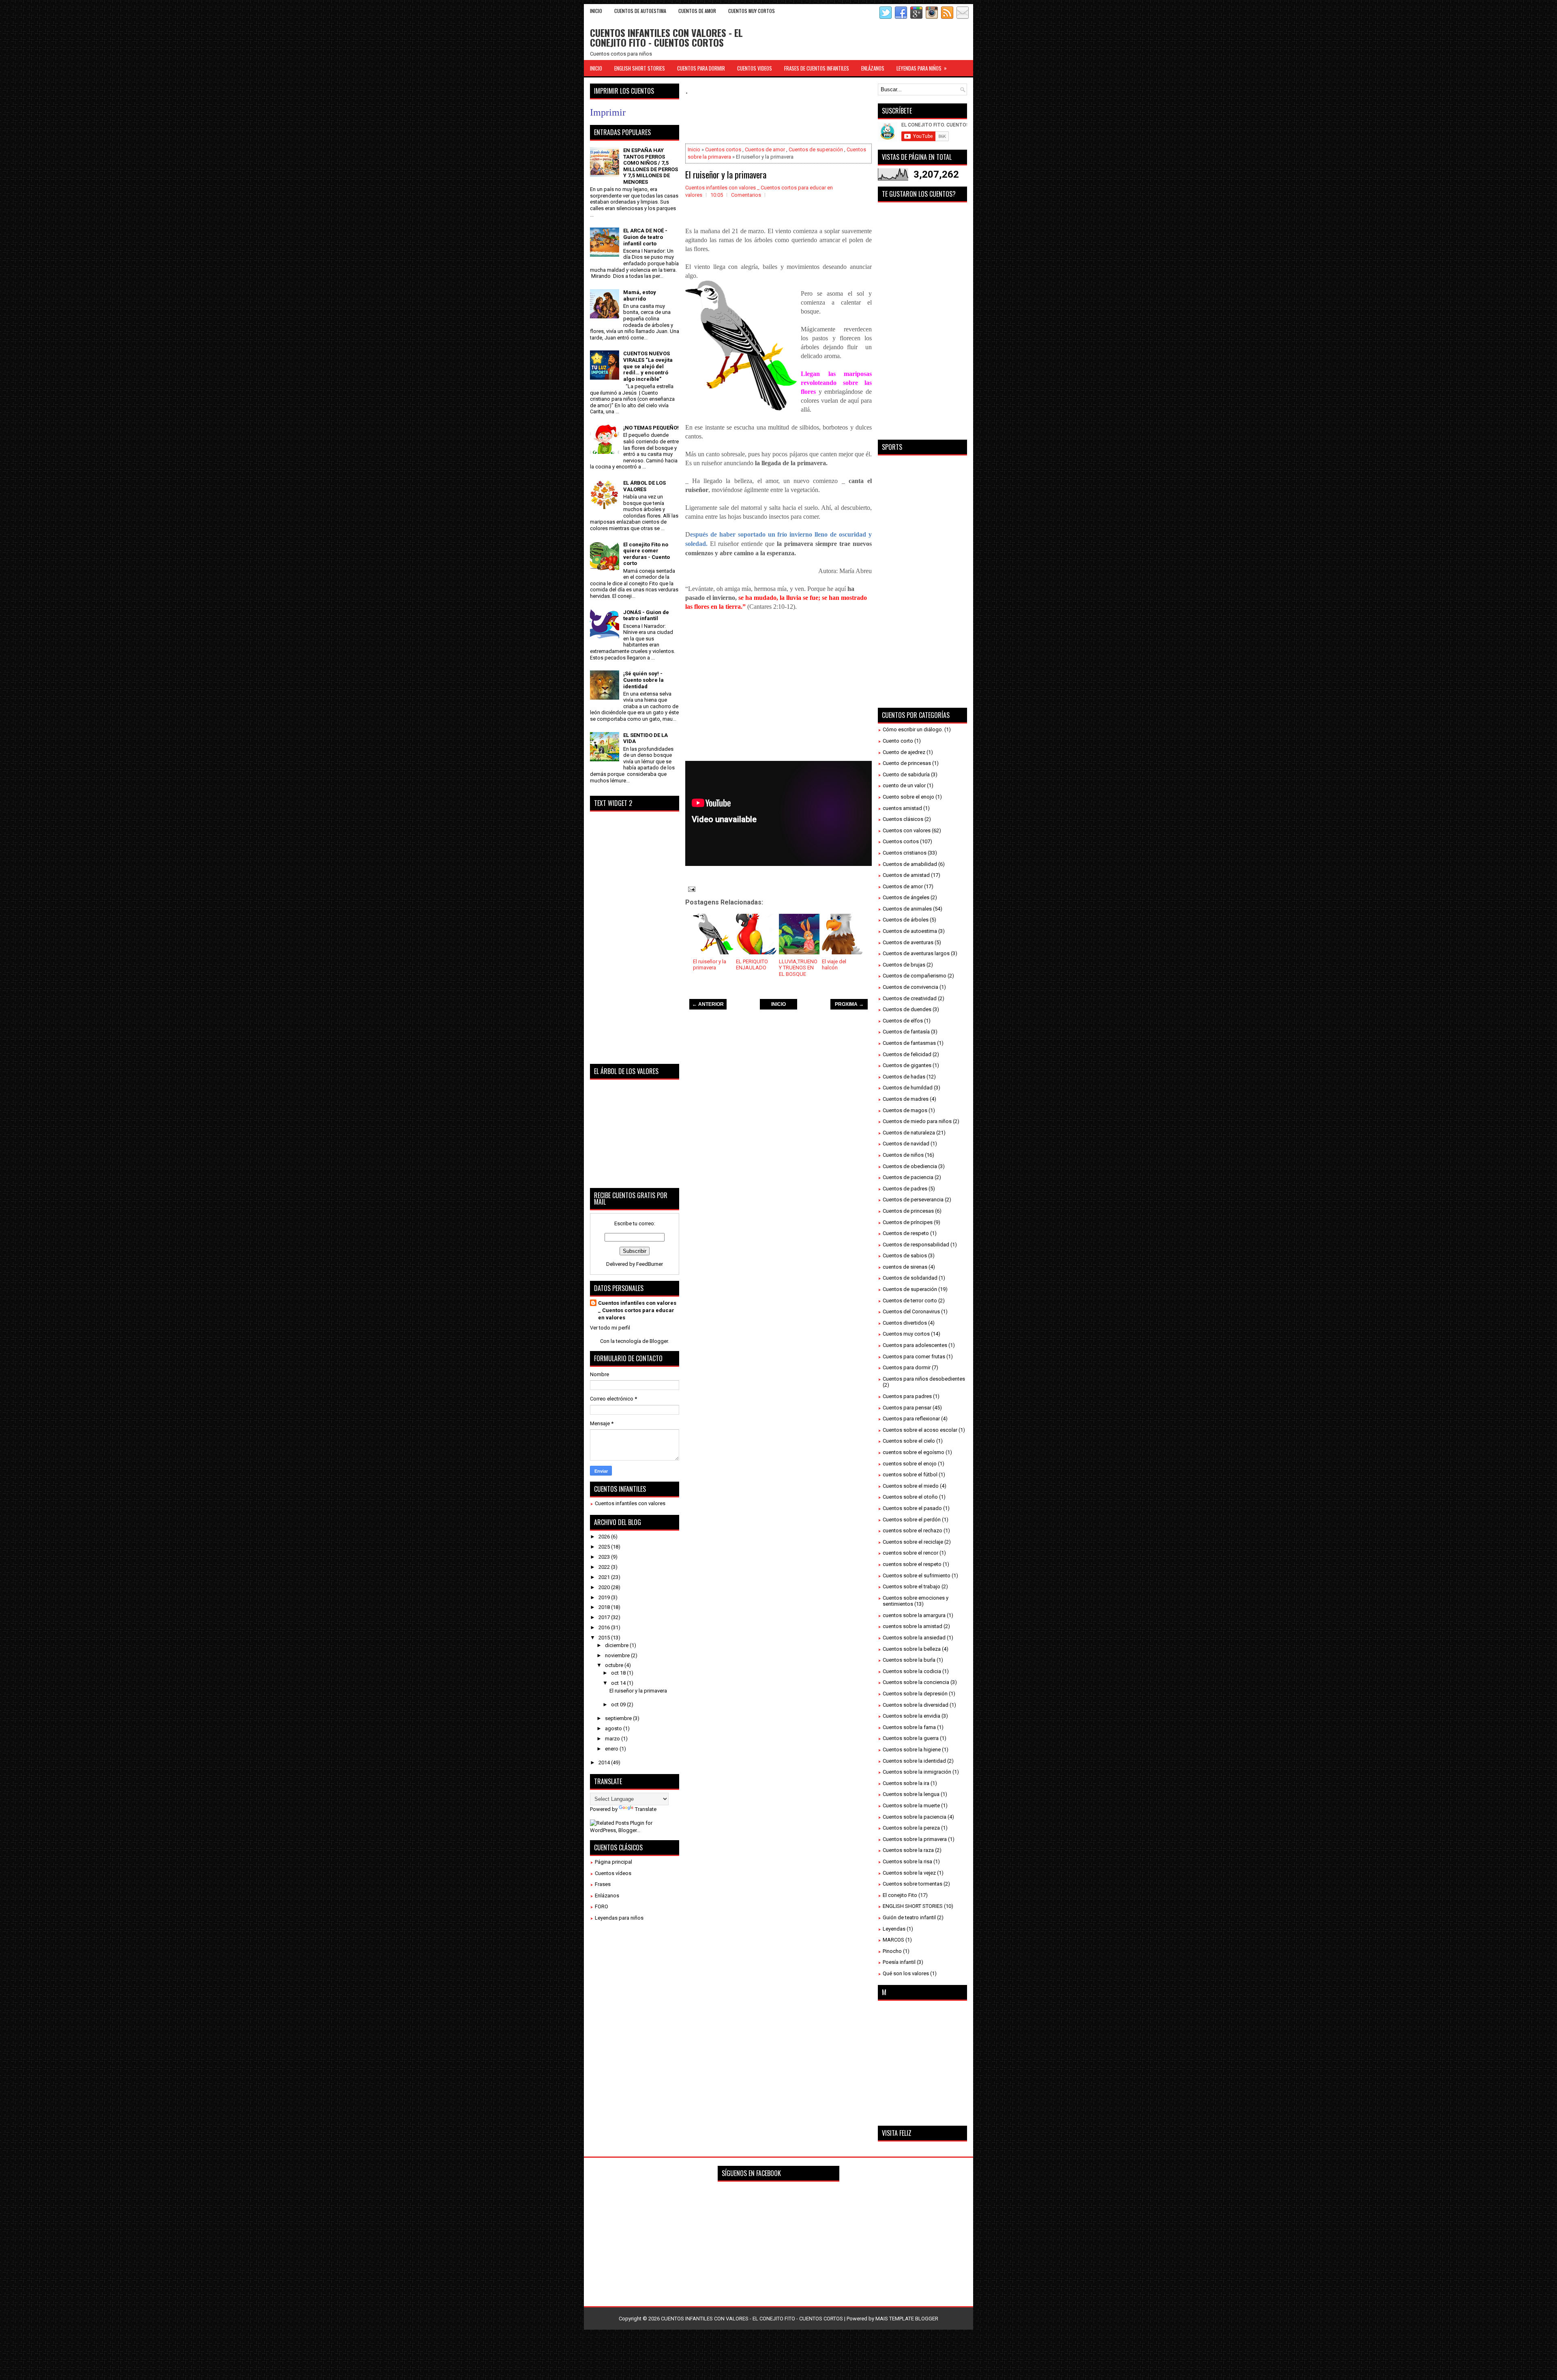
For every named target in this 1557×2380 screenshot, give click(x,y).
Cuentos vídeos (613, 1873)
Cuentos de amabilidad (910, 864)
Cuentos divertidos (905, 1323)
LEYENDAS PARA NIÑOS (922, 68)
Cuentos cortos (723, 149)
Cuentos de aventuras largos (916, 953)
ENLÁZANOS (873, 68)
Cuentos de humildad (908, 1088)
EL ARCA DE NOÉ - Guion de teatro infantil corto (645, 237)
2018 (605, 1607)
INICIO (778, 1004)
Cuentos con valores (907, 830)
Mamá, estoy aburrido (640, 295)
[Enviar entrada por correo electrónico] (691, 889)
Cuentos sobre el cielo (909, 1441)
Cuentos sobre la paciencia (915, 1817)
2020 (605, 1587)
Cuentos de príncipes (908, 1222)
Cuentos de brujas (904, 965)
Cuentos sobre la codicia (912, 1671)
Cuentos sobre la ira (906, 1783)
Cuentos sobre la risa (907, 1861)
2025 (605, 1547)
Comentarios (746, 195)
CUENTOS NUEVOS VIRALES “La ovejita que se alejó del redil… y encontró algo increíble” (648, 366)
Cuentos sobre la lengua (911, 1794)
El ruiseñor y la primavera (726, 174)
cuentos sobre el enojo (910, 1464)
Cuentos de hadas (904, 1077)
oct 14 (619, 1683)
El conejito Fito (900, 1895)
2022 (605, 1567)
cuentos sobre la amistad (913, 1626)
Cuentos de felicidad (907, 1054)
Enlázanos (607, 1896)
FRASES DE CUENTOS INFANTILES (817, 68)
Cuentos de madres (906, 1099)
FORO (602, 1906)
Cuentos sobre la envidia (911, 1716)
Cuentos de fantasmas (909, 1043)
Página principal (613, 1862)
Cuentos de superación (816, 149)
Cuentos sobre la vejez (909, 1873)
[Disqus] (778, 1129)
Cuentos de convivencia (910, 987)
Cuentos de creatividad (910, 998)
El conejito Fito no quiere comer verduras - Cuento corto (647, 554)
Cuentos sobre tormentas (913, 1884)
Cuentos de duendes (907, 1009)
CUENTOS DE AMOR (697, 11)
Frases (603, 1884)
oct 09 (619, 1704)
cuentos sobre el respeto (912, 1564)
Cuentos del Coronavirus (911, 1311)
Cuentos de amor (765, 149)
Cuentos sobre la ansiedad (914, 1638)
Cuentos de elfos (903, 1021)
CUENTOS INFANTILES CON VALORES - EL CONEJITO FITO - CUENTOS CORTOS (666, 37)
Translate (646, 1809)
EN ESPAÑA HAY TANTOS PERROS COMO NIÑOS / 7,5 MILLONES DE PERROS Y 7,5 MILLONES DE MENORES (651, 166)
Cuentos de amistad (906, 875)
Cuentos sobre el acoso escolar (920, 1430)
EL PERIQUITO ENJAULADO (752, 965)
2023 (605, 1557)
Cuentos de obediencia (910, 1166)
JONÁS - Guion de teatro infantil (646, 615)
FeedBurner (650, 1264)
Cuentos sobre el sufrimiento (917, 1576)
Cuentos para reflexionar (911, 1419)
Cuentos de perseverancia (913, 1200)
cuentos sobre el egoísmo (914, 1452)
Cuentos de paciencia (908, 1177)
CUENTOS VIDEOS (755, 68)
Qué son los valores (906, 1973)
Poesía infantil (899, 1962)
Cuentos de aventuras (908, 942)
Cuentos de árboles (906, 920)
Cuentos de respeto (906, 1233)
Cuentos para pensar (907, 1408)
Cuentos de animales (907, 909)
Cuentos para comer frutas (914, 1356)
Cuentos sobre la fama (909, 1727)
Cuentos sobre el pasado (912, 1508)
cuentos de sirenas (905, 1267)
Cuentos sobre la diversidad (916, 1705)
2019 (605, 1597)
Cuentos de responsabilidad (916, 1245)
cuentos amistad (902, 808)
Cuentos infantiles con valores (630, 1503)
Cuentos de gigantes (907, 1065)
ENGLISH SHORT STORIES (640, 68)
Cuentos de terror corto (910, 1301)
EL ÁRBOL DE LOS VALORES (644, 486)
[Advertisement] (833, 120)
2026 (605, 1537)
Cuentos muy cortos (906, 1334)
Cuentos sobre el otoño (910, 1497)
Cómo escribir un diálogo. (913, 729)
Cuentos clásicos (903, 819)
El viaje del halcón (834, 965)
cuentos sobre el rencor (910, 1553)
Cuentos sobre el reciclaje (913, 1542)
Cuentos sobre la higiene (912, 1750)
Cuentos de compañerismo (915, 976)
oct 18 (619, 1673)
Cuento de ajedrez (904, 752)
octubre (615, 1665)
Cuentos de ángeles (906, 897)
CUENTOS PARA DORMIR (701, 68)
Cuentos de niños (903, 1155)
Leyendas (894, 1929)
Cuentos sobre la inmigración (917, 1772)
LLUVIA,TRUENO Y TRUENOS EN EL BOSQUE (798, 968)
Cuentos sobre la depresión (915, 1694)
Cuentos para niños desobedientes (924, 1379)
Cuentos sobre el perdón (912, 1520)
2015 (605, 1638)
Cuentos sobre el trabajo (911, 1586)
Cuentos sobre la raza (908, 1850)
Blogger (659, 1341)
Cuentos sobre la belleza (912, 1649)
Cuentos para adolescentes (915, 1345)
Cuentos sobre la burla (909, 1660)
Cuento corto (898, 741)
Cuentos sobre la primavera (915, 1839)
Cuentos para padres (907, 1396)
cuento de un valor (904, 785)
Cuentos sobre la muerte (911, 1805)
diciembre (617, 1645)
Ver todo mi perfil (610, 1328)
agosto (614, 1728)
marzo (613, 1739)
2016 (605, 1627)
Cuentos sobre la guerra (911, 1738)
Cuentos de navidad (906, 1144)
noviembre (618, 1655)
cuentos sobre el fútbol (910, 1475)
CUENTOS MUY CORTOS (752, 11)
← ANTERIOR (708, 1004)
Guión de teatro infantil (909, 1917)
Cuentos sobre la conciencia (916, 1682)
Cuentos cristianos (905, 853)
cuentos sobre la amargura (914, 1615)
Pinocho (892, 1951)
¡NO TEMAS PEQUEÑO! (651, 428)
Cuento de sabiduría (906, 774)
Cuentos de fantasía (906, 1032)
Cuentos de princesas (908, 1211)
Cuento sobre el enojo (908, 797)
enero (612, 1749)
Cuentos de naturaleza (909, 1133)
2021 (605, 1577)
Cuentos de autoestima (910, 931)
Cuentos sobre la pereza (911, 1828)
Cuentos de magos (905, 1110)
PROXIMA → (849, 1004)
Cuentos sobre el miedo (911, 1486)
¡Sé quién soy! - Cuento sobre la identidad (643, 680)
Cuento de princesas (907, 763)
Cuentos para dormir (907, 1367)
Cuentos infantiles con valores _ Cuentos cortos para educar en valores (637, 1310)
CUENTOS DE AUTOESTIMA (640, 11)
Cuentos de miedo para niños (917, 1121)
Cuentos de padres (905, 1189)
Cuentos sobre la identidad (914, 1761)
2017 (605, 1617)
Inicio (596, 11)
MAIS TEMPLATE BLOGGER (907, 2319)
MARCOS (893, 1940)
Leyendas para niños (619, 1918)
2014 (605, 1762)
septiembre (619, 1718)
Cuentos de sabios (905, 1256)
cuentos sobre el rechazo (913, 1530)
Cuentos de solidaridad (910, 1278)
